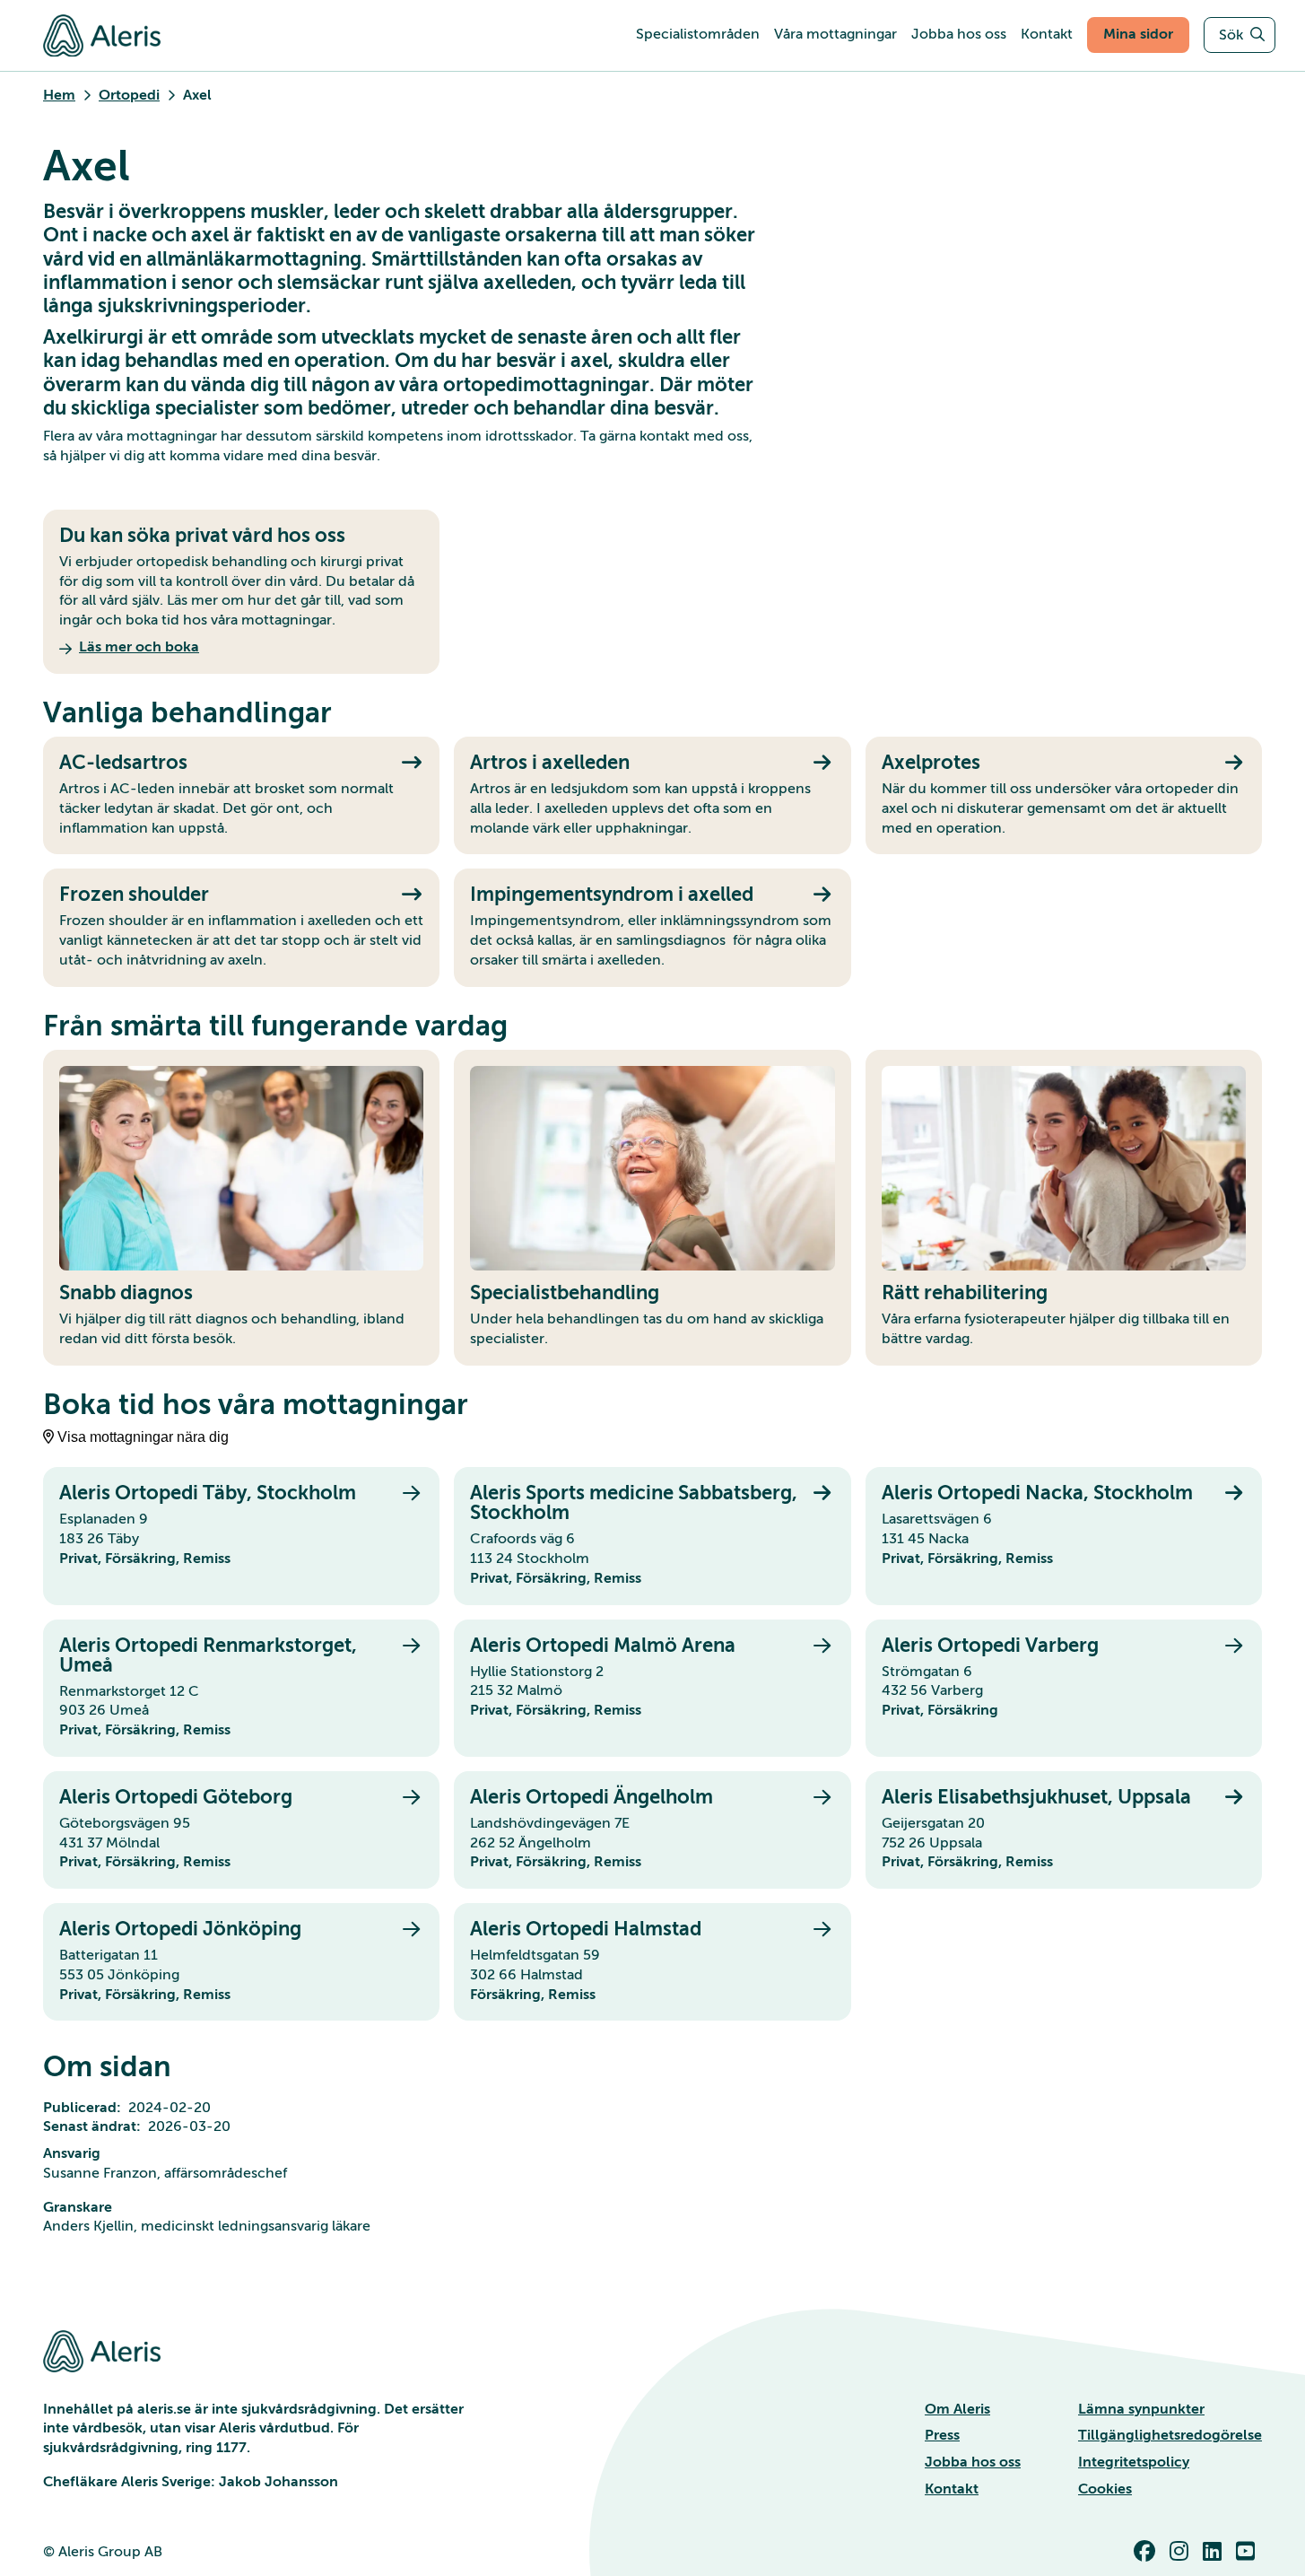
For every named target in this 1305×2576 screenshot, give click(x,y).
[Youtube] (1249, 2552)
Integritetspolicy (1134, 2462)
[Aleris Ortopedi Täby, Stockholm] (241, 1536)
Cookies (1105, 2489)
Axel (197, 95)
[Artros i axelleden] (652, 795)
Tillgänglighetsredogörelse (1170, 2435)
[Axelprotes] (1064, 795)
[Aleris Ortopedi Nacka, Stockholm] (1064, 1536)
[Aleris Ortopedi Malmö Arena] (652, 1688)
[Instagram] (1183, 2552)
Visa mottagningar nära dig (143, 1437)
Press (942, 2435)
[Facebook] (1148, 2552)
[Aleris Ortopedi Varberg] (1064, 1688)
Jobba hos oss (973, 2462)
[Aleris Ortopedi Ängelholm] (652, 1830)
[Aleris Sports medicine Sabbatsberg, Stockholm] (652, 1536)
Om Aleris (957, 2409)
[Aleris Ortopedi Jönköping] (241, 1962)
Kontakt (952, 2489)
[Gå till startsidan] (102, 35)
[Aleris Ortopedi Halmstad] (652, 1962)
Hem (59, 95)
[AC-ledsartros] (241, 795)
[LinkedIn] (1216, 2552)
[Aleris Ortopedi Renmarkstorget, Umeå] (241, 1688)
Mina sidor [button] (1138, 34)
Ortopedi (129, 95)
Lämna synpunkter (1141, 2409)
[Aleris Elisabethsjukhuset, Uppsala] (1064, 1830)
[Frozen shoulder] (241, 927)
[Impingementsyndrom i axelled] (652, 927)
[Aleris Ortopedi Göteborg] (241, 1830)
